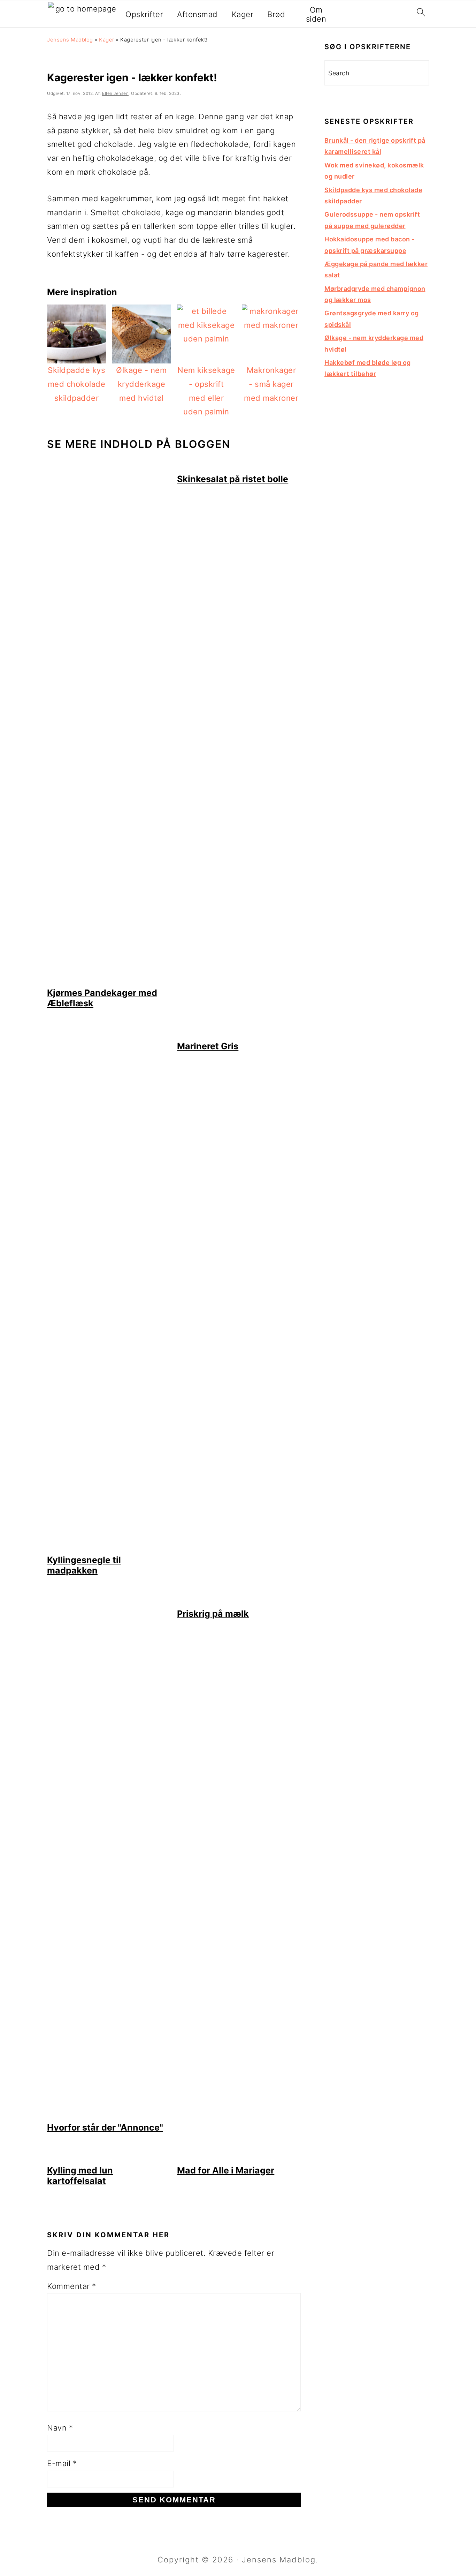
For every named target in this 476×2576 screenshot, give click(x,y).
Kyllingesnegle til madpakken (84, 1565)
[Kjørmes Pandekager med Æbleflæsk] (109, 980)
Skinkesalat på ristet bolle (233, 479)
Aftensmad (197, 14)
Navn (60, 2428)
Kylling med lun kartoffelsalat (80, 2176)
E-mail (62, 2463)
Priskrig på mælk (213, 1614)
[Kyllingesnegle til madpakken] (109, 1548)
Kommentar (72, 2286)
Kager (243, 14)
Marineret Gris (208, 1046)
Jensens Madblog (70, 40)
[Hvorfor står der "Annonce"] (109, 2115)
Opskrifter (144, 14)
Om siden (316, 14)
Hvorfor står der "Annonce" (105, 2127)
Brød (276, 14)
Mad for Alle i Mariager (226, 2170)
